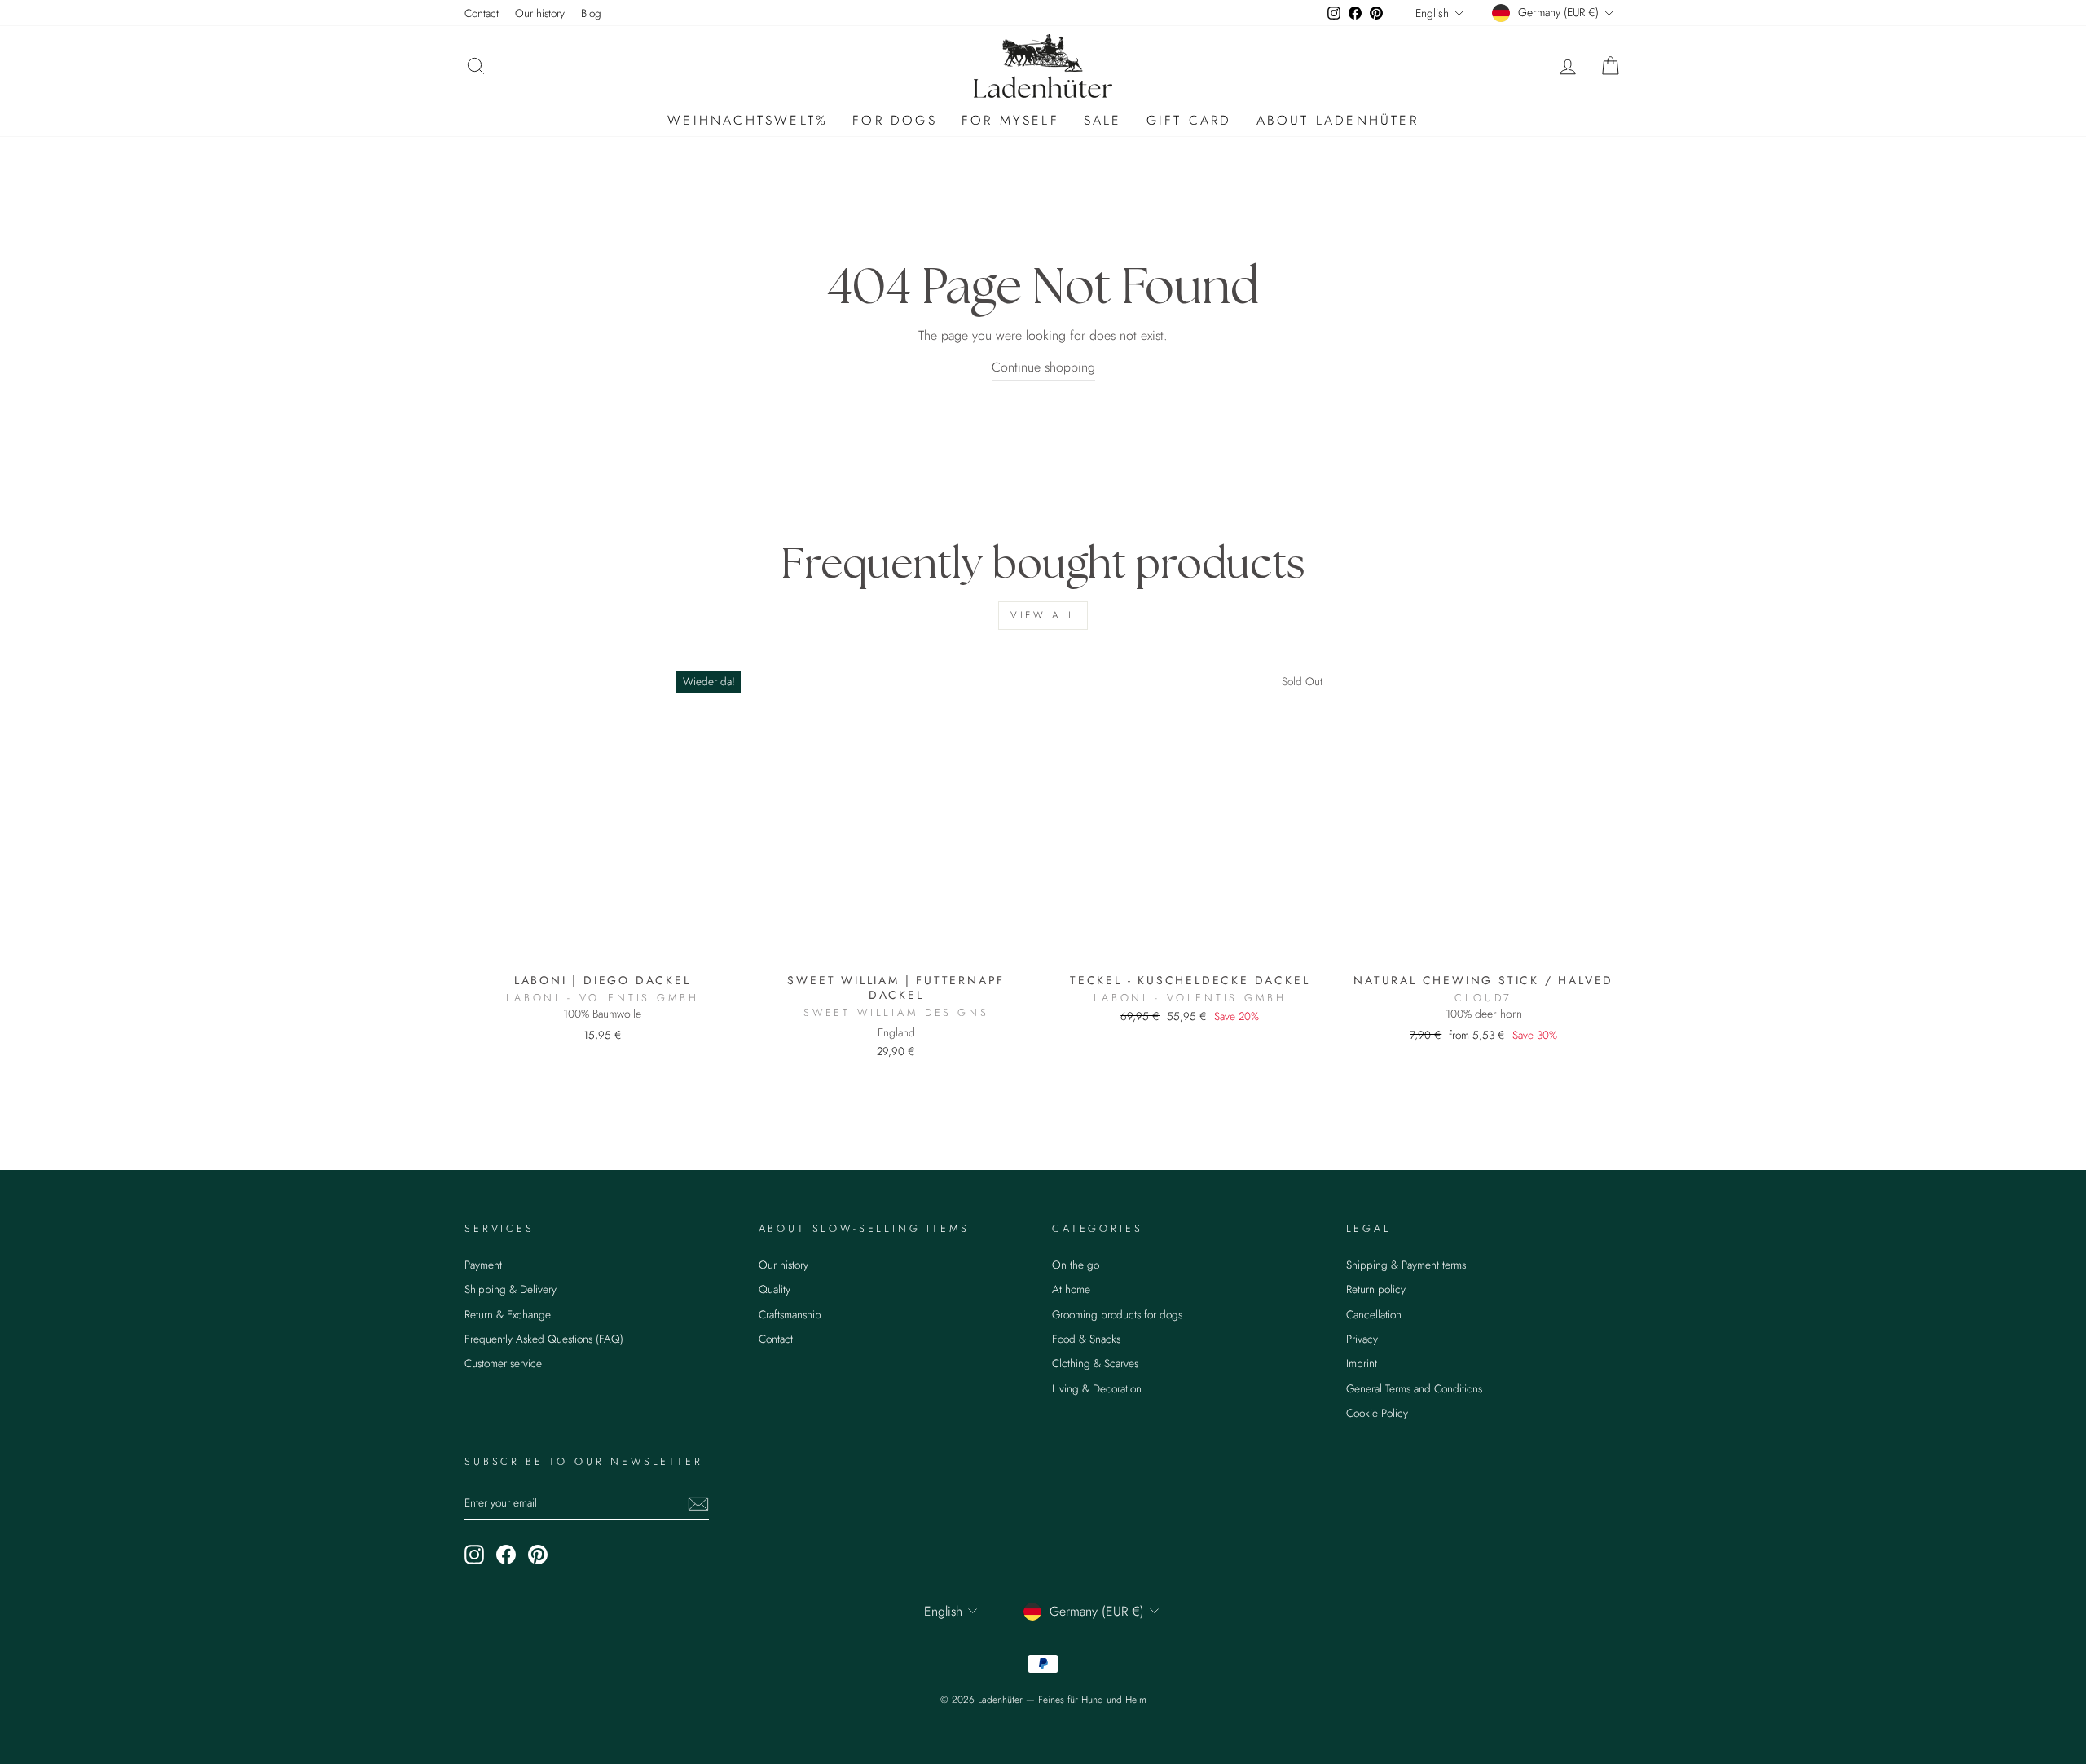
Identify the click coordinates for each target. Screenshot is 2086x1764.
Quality (775, 1289)
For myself (1010, 120)
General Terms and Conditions (1414, 1388)
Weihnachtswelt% (748, 120)
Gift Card (1189, 120)
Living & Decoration (1097, 1388)
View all (1043, 615)
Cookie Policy (1377, 1413)
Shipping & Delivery (510, 1289)
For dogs (895, 120)
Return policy (1376, 1289)
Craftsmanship (790, 1314)
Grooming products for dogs (1117, 1314)
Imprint (1362, 1363)
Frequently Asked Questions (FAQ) (544, 1339)
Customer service (503, 1363)
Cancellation (1374, 1314)
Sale (1103, 120)
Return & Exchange (508, 1314)
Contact (482, 13)
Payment (483, 1265)
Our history (540, 13)
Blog (591, 13)
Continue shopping (1043, 367)
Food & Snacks (1086, 1339)
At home (1071, 1289)
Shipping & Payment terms (1406, 1265)
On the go (1076, 1265)
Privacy (1362, 1339)
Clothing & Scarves (1095, 1363)
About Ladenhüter (1338, 120)
